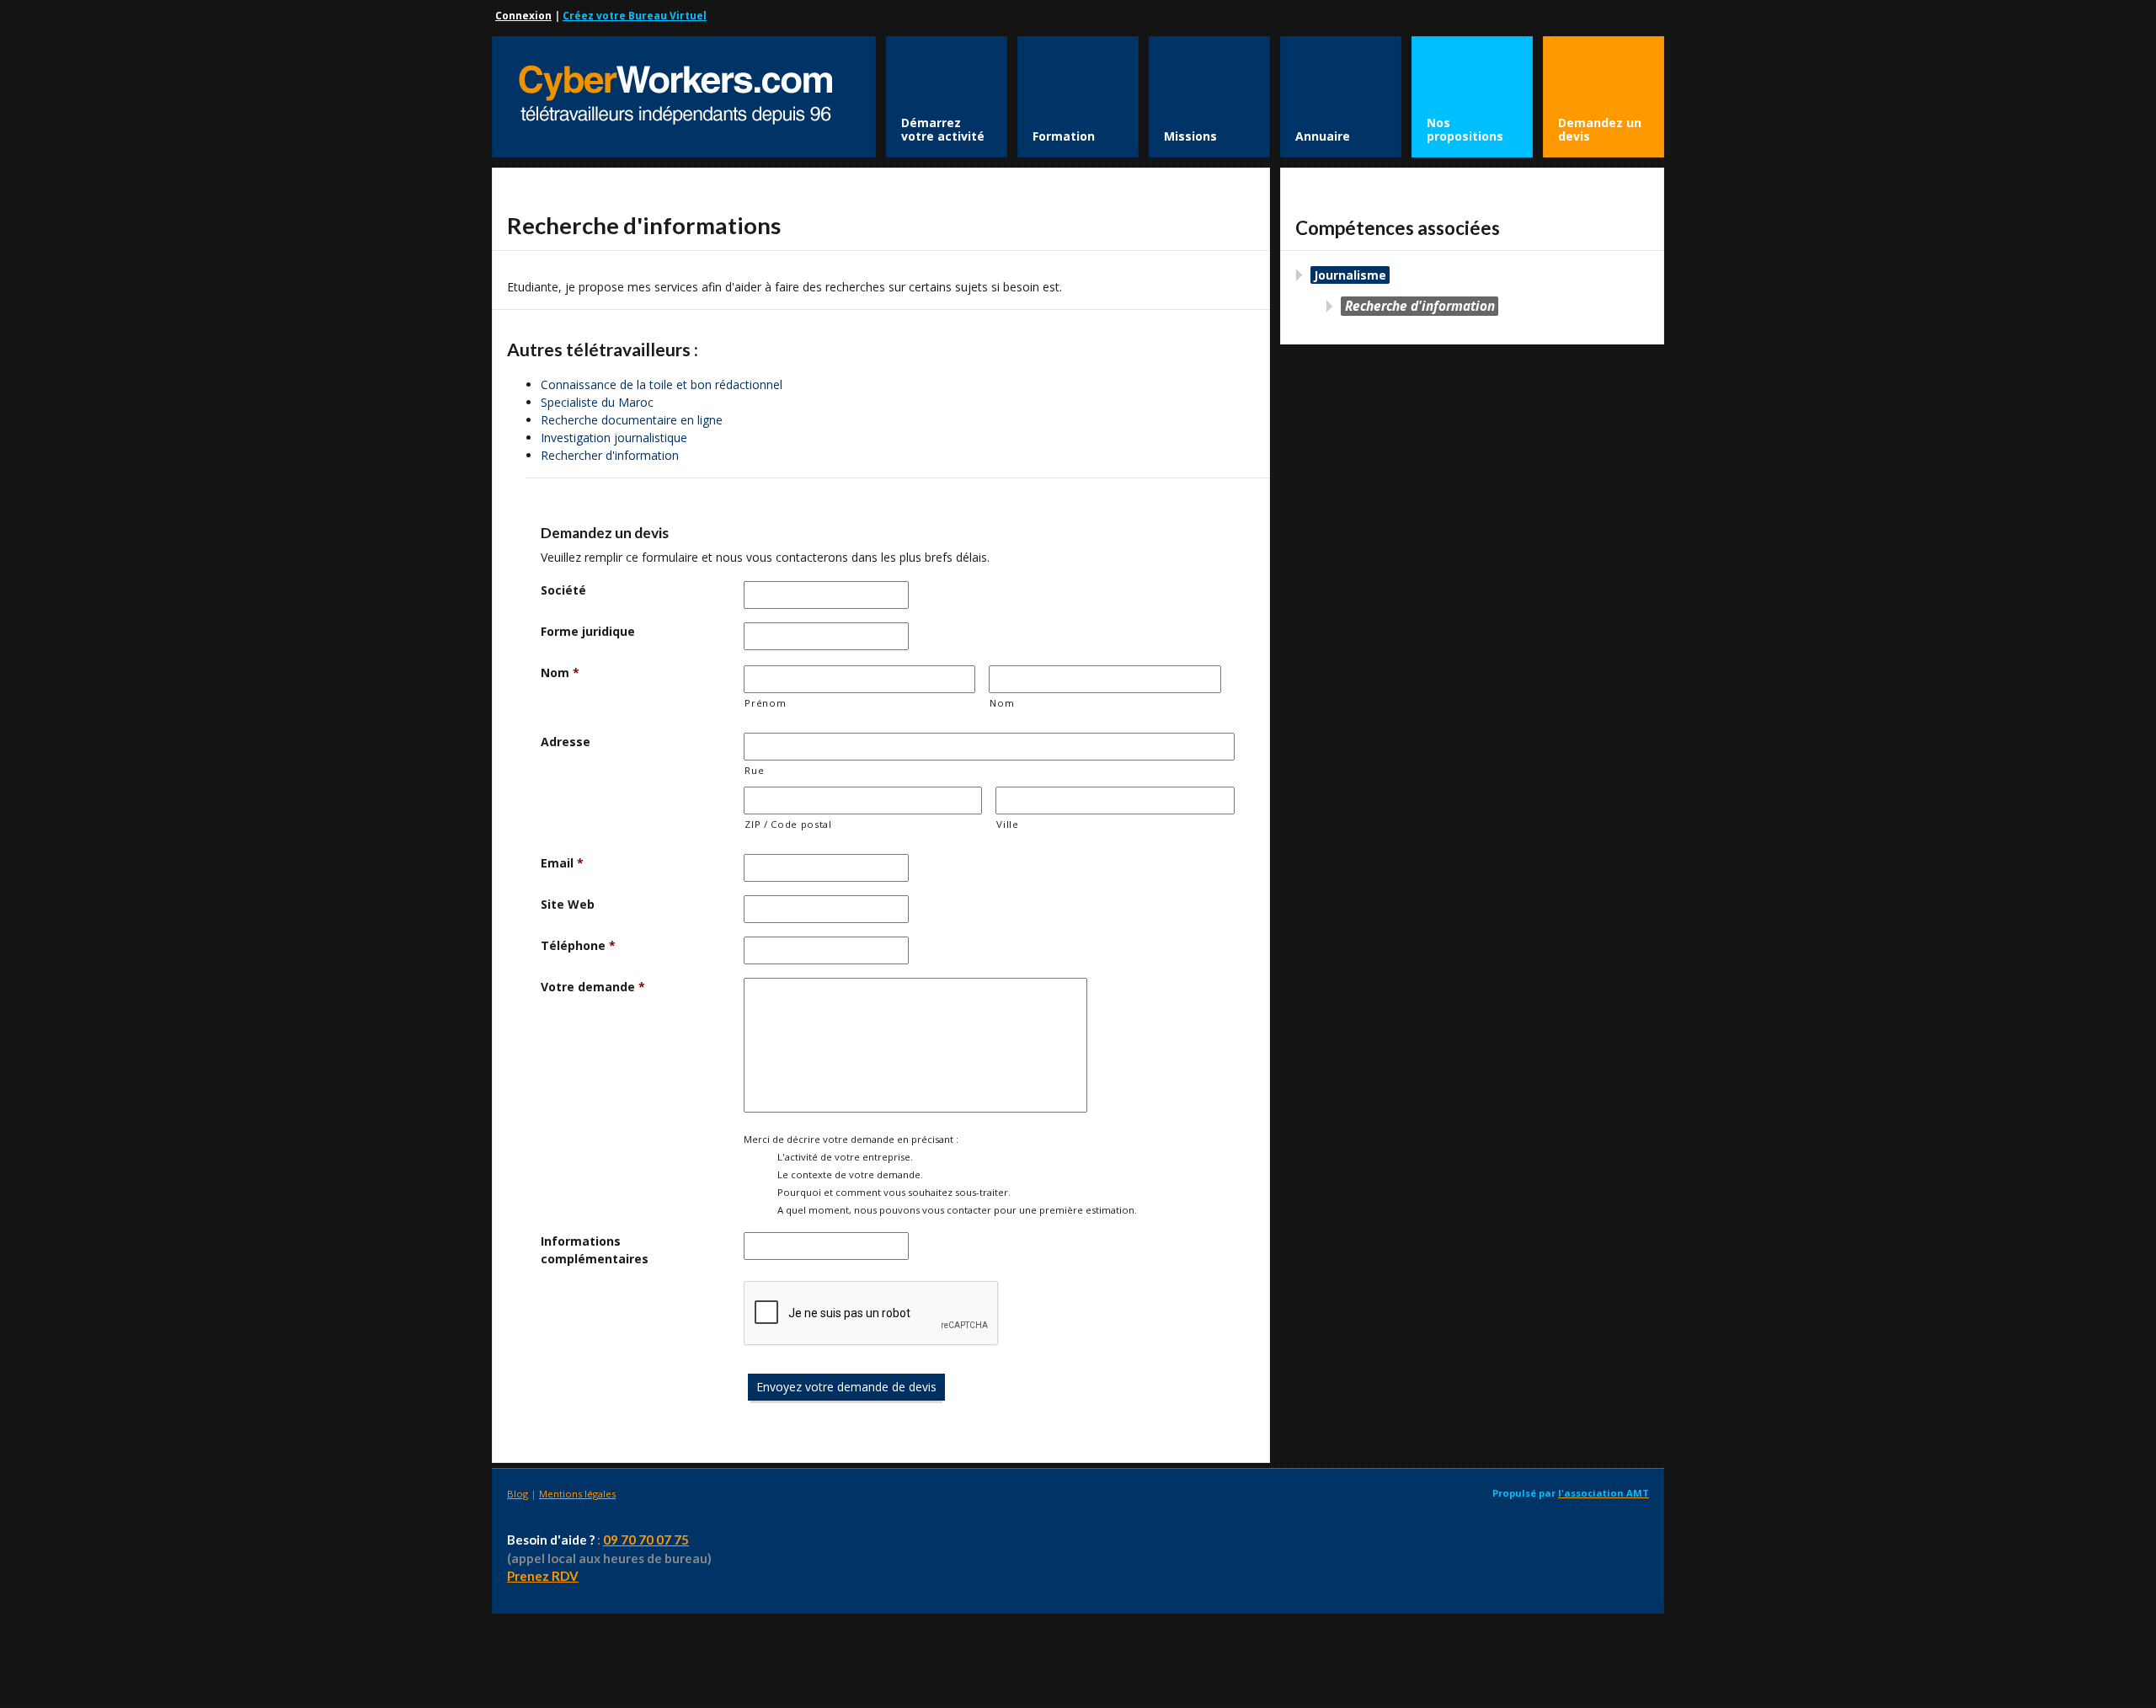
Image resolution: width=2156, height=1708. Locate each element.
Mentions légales (577, 1494)
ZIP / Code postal (788, 824)
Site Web (568, 904)
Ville (1007, 824)
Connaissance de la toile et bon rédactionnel (662, 384)
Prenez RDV (543, 1576)
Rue (754, 770)
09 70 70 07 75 (646, 1540)
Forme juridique (588, 631)
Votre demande (593, 987)
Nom (560, 673)
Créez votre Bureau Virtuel (635, 16)
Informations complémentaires (595, 1250)
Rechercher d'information (610, 455)
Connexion (523, 16)
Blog (518, 1494)
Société (563, 590)
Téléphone (578, 945)
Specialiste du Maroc (597, 402)
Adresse (566, 742)
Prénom (765, 703)
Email (562, 863)
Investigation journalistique (614, 438)
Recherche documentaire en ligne (632, 420)
